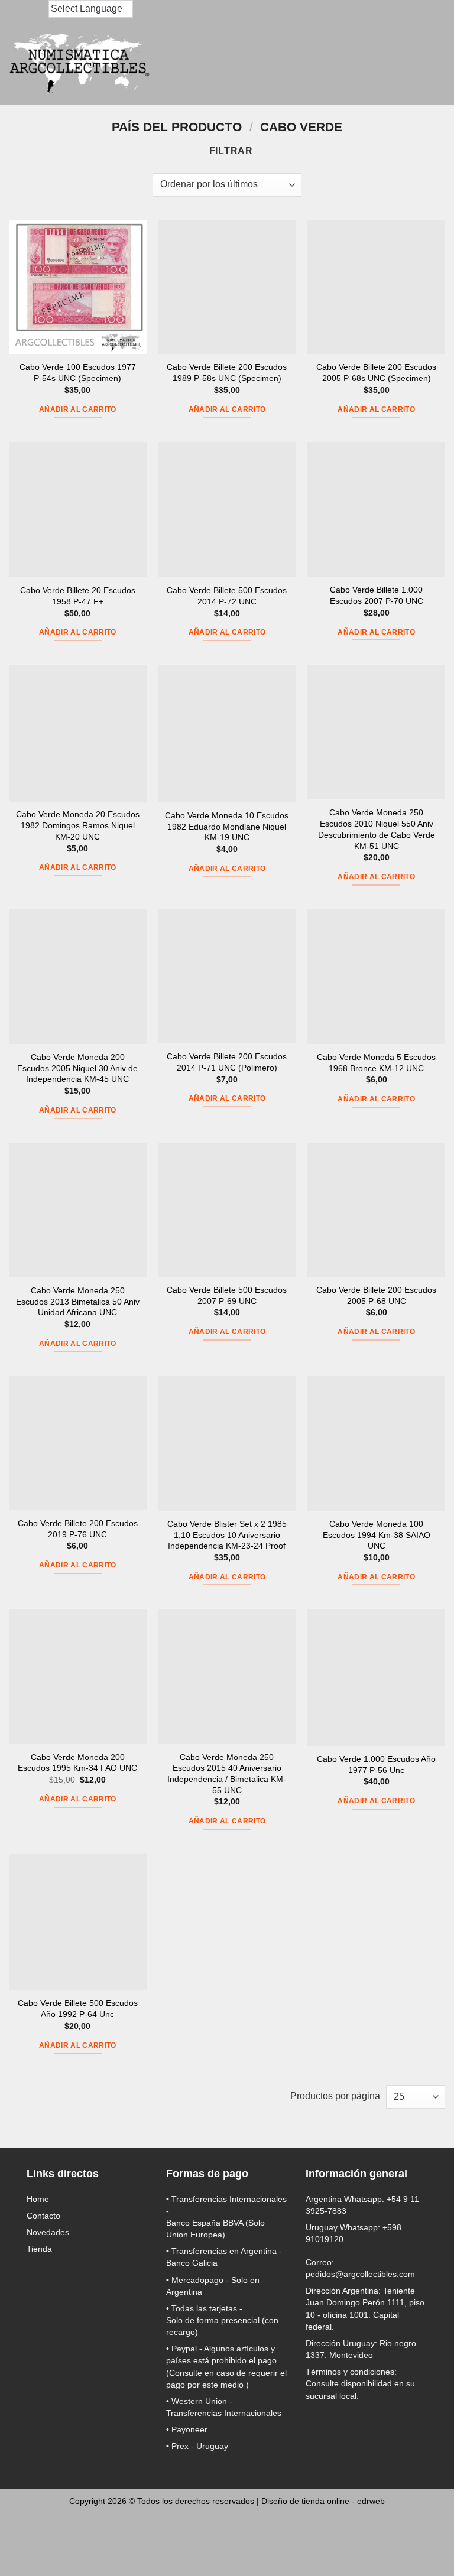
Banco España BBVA (205, 2223)
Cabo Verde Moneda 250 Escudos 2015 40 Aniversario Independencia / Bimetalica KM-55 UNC (227, 1774)
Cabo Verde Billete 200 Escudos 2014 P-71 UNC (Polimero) (227, 1062)
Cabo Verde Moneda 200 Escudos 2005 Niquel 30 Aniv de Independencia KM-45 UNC (77, 1068)
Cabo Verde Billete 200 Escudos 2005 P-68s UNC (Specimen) (376, 373)
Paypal (184, 2349)
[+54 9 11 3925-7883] (40, 11)
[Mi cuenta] (378, 64)
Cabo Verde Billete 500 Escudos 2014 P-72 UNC (227, 596)
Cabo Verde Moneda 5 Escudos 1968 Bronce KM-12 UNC (376, 1063)
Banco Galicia (192, 2263)
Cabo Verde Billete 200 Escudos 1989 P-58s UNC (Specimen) (227, 373)
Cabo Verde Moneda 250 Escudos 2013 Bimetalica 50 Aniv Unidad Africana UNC (78, 1301)
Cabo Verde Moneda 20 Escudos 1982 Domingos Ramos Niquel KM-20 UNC (78, 825)
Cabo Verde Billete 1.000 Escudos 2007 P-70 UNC (377, 595)
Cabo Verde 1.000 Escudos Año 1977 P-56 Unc (376, 1765)
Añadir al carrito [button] (78, 409)
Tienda (39, 2249)
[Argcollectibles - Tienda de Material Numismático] (80, 64)
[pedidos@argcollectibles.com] (17, 11)
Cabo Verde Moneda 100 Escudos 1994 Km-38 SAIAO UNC (377, 1535)
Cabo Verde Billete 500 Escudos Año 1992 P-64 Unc (78, 2009)
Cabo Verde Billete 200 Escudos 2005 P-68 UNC (376, 1295)
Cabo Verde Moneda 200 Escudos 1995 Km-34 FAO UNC (77, 1763)
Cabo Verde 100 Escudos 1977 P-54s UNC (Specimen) (78, 373)
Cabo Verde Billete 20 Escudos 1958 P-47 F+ (78, 596)
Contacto (43, 2216)
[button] (352, 64)
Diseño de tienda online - (323, 2501)
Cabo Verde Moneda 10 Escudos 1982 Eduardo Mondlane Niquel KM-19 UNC (227, 826)
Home (38, 2199)
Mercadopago (197, 2280)
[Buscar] (326, 64)
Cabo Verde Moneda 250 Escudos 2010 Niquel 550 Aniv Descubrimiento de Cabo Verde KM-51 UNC (377, 829)
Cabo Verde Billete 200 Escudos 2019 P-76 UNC (78, 1529)
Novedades (48, 2232)
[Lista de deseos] (404, 64)
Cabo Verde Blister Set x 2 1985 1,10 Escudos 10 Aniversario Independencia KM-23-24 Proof (227, 1535)
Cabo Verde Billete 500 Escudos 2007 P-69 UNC (227, 1295)
